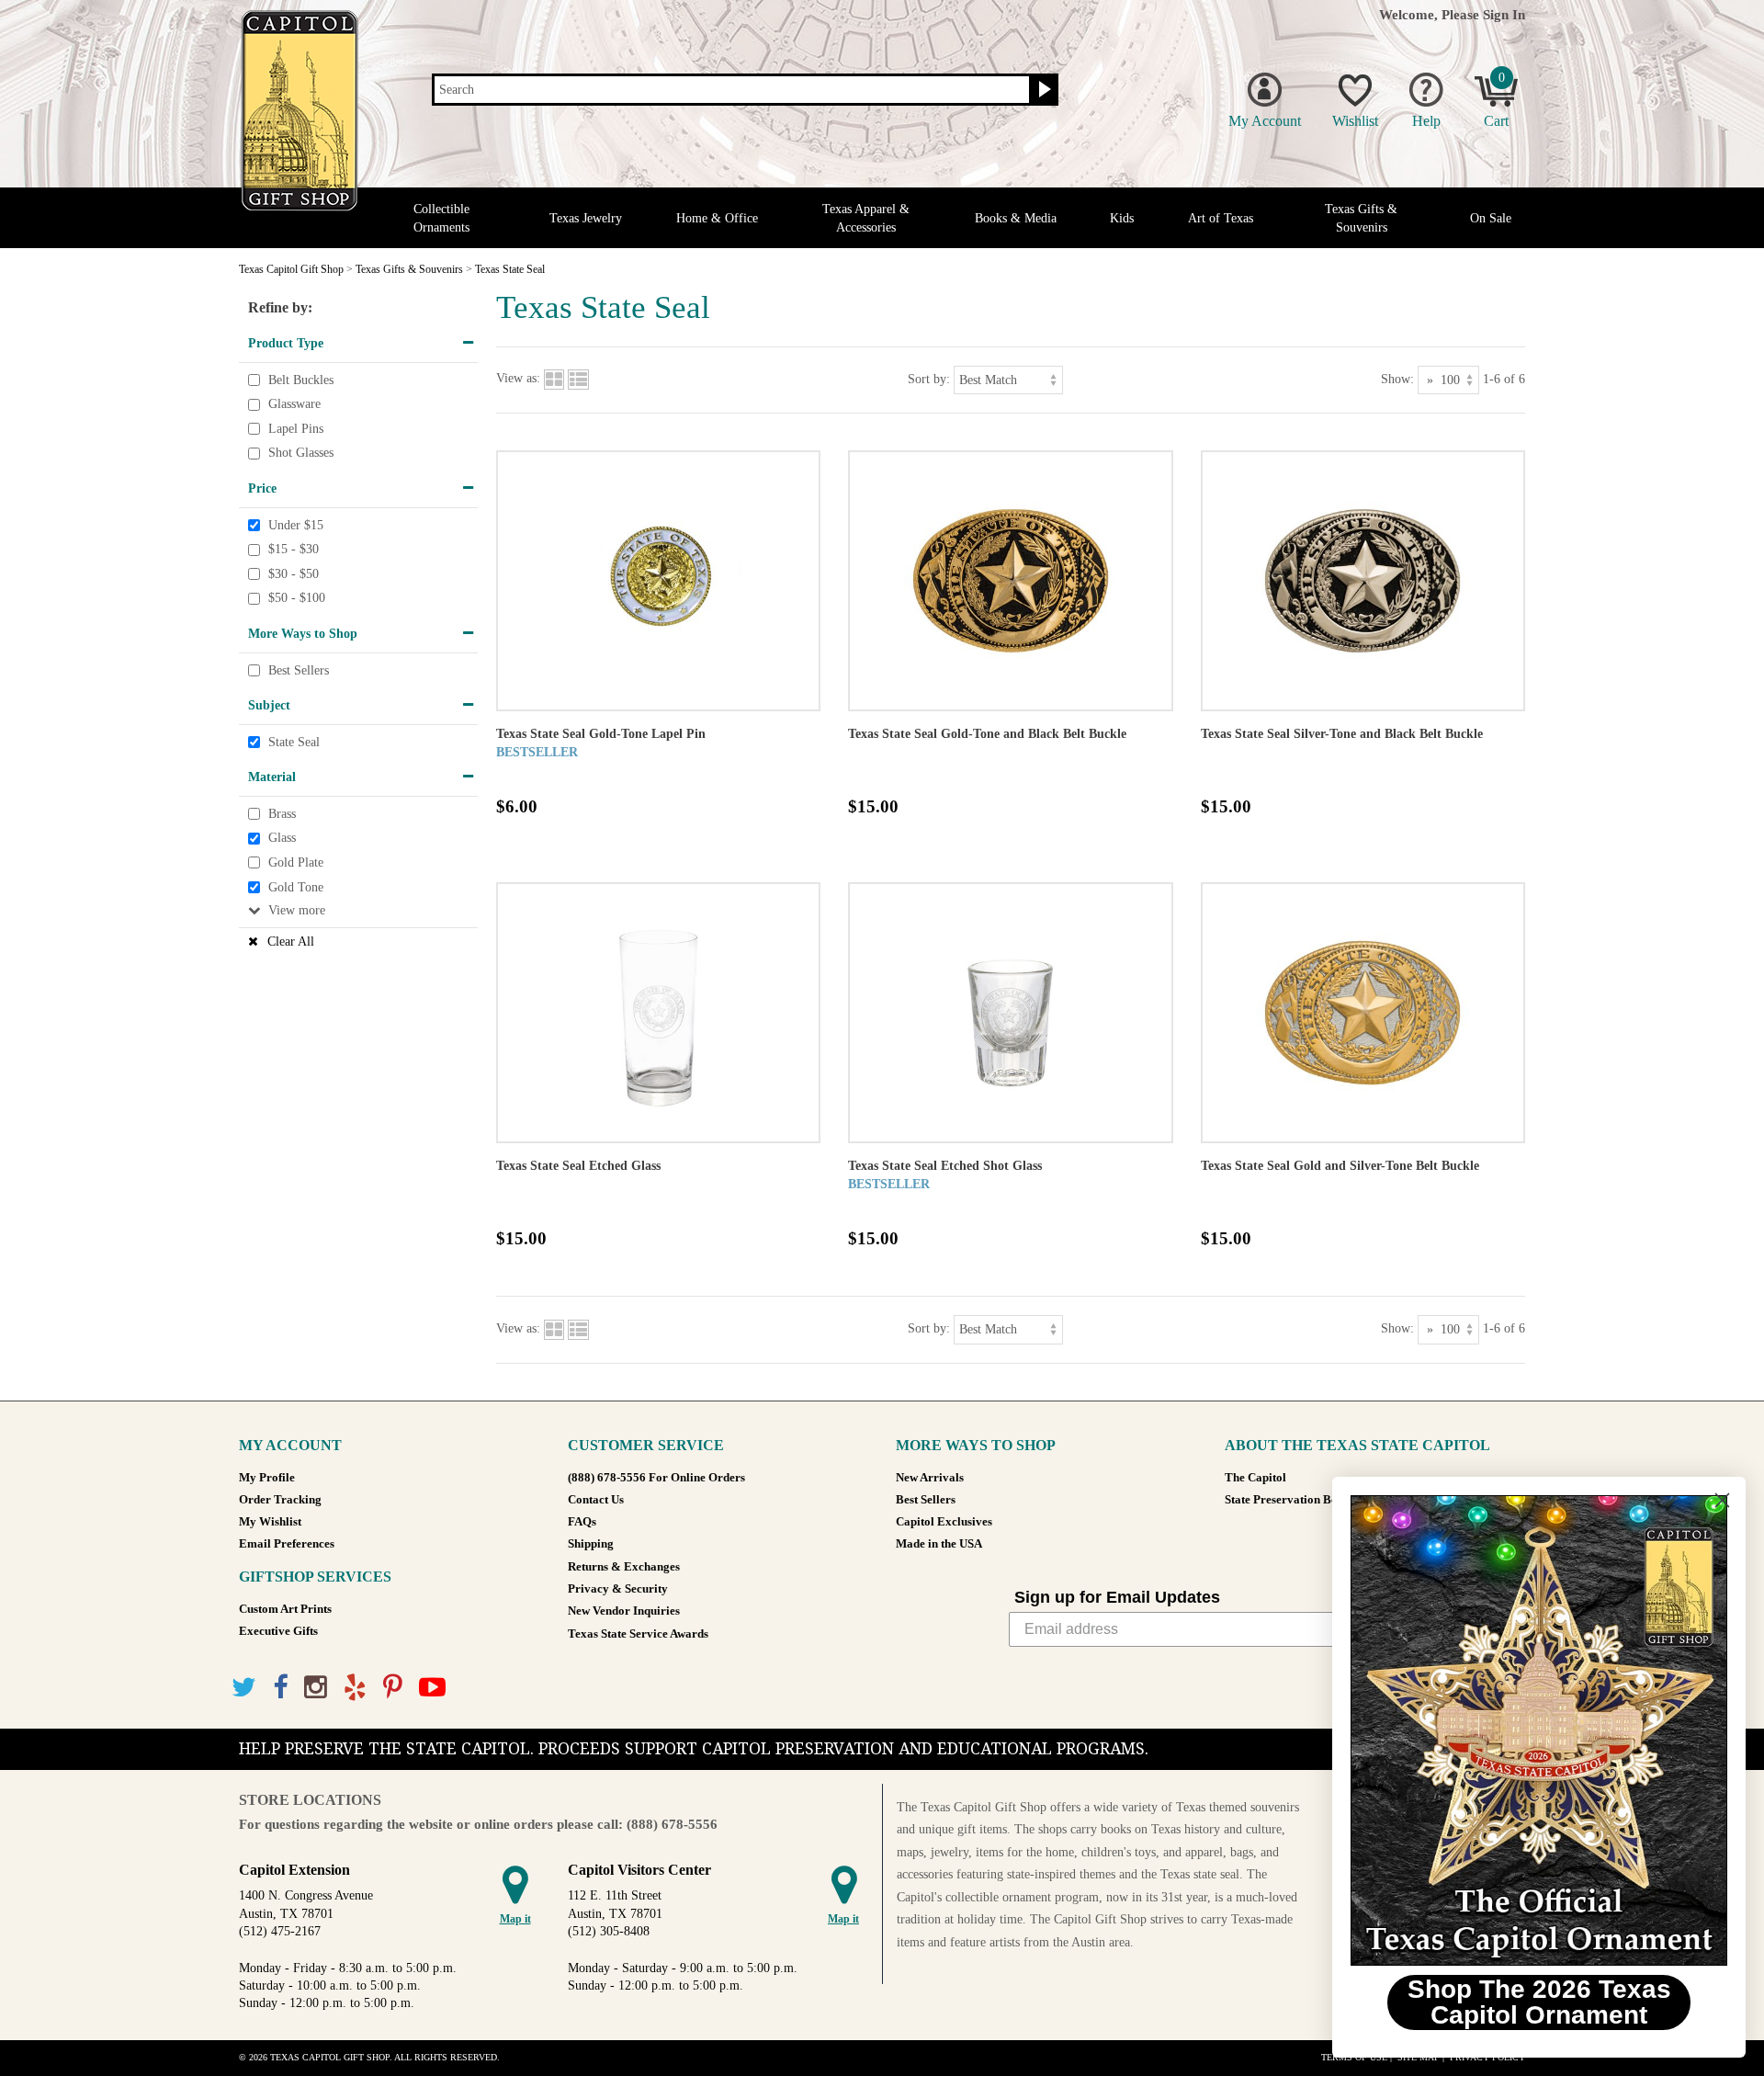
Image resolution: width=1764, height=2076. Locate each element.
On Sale (1491, 218)
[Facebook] (280, 1688)
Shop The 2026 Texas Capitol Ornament (1539, 2002)
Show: (1397, 379)
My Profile (267, 1478)
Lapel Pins (296, 429)
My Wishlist (270, 1522)
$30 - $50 (294, 574)
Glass (282, 839)
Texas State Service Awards (638, 1634)
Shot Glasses (301, 454)
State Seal (294, 742)
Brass (282, 814)
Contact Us (596, 1500)
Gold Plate (296, 862)
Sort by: (929, 379)
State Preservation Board (1290, 1500)
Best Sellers (299, 670)
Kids (1122, 218)
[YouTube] (432, 1688)
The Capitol (1255, 1478)
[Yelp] (355, 1688)
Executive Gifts (278, 1631)
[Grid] (554, 379)
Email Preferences (287, 1544)
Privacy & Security (618, 1589)
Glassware (294, 404)
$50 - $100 (297, 599)
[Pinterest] (393, 1688)
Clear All (291, 942)
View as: (518, 379)
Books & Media (1016, 218)
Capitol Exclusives (944, 1522)
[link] (1539, 1730)
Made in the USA (939, 1544)
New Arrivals (930, 1478)
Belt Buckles (301, 380)
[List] (578, 379)
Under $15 (296, 525)
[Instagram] (316, 1688)
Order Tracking (280, 1500)
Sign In (1504, 14)
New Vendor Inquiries (624, 1611)
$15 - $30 (294, 549)
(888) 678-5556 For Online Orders (656, 1478)
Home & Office (717, 218)
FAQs (582, 1522)
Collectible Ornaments (441, 218)
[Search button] (1042, 90)
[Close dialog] (1722, 1500)
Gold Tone (296, 887)
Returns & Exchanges (624, 1567)
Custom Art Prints (285, 1609)
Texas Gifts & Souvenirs (1361, 218)
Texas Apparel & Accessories (866, 218)
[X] (244, 1688)
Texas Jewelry (586, 218)
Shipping (591, 1544)
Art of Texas (1221, 218)
